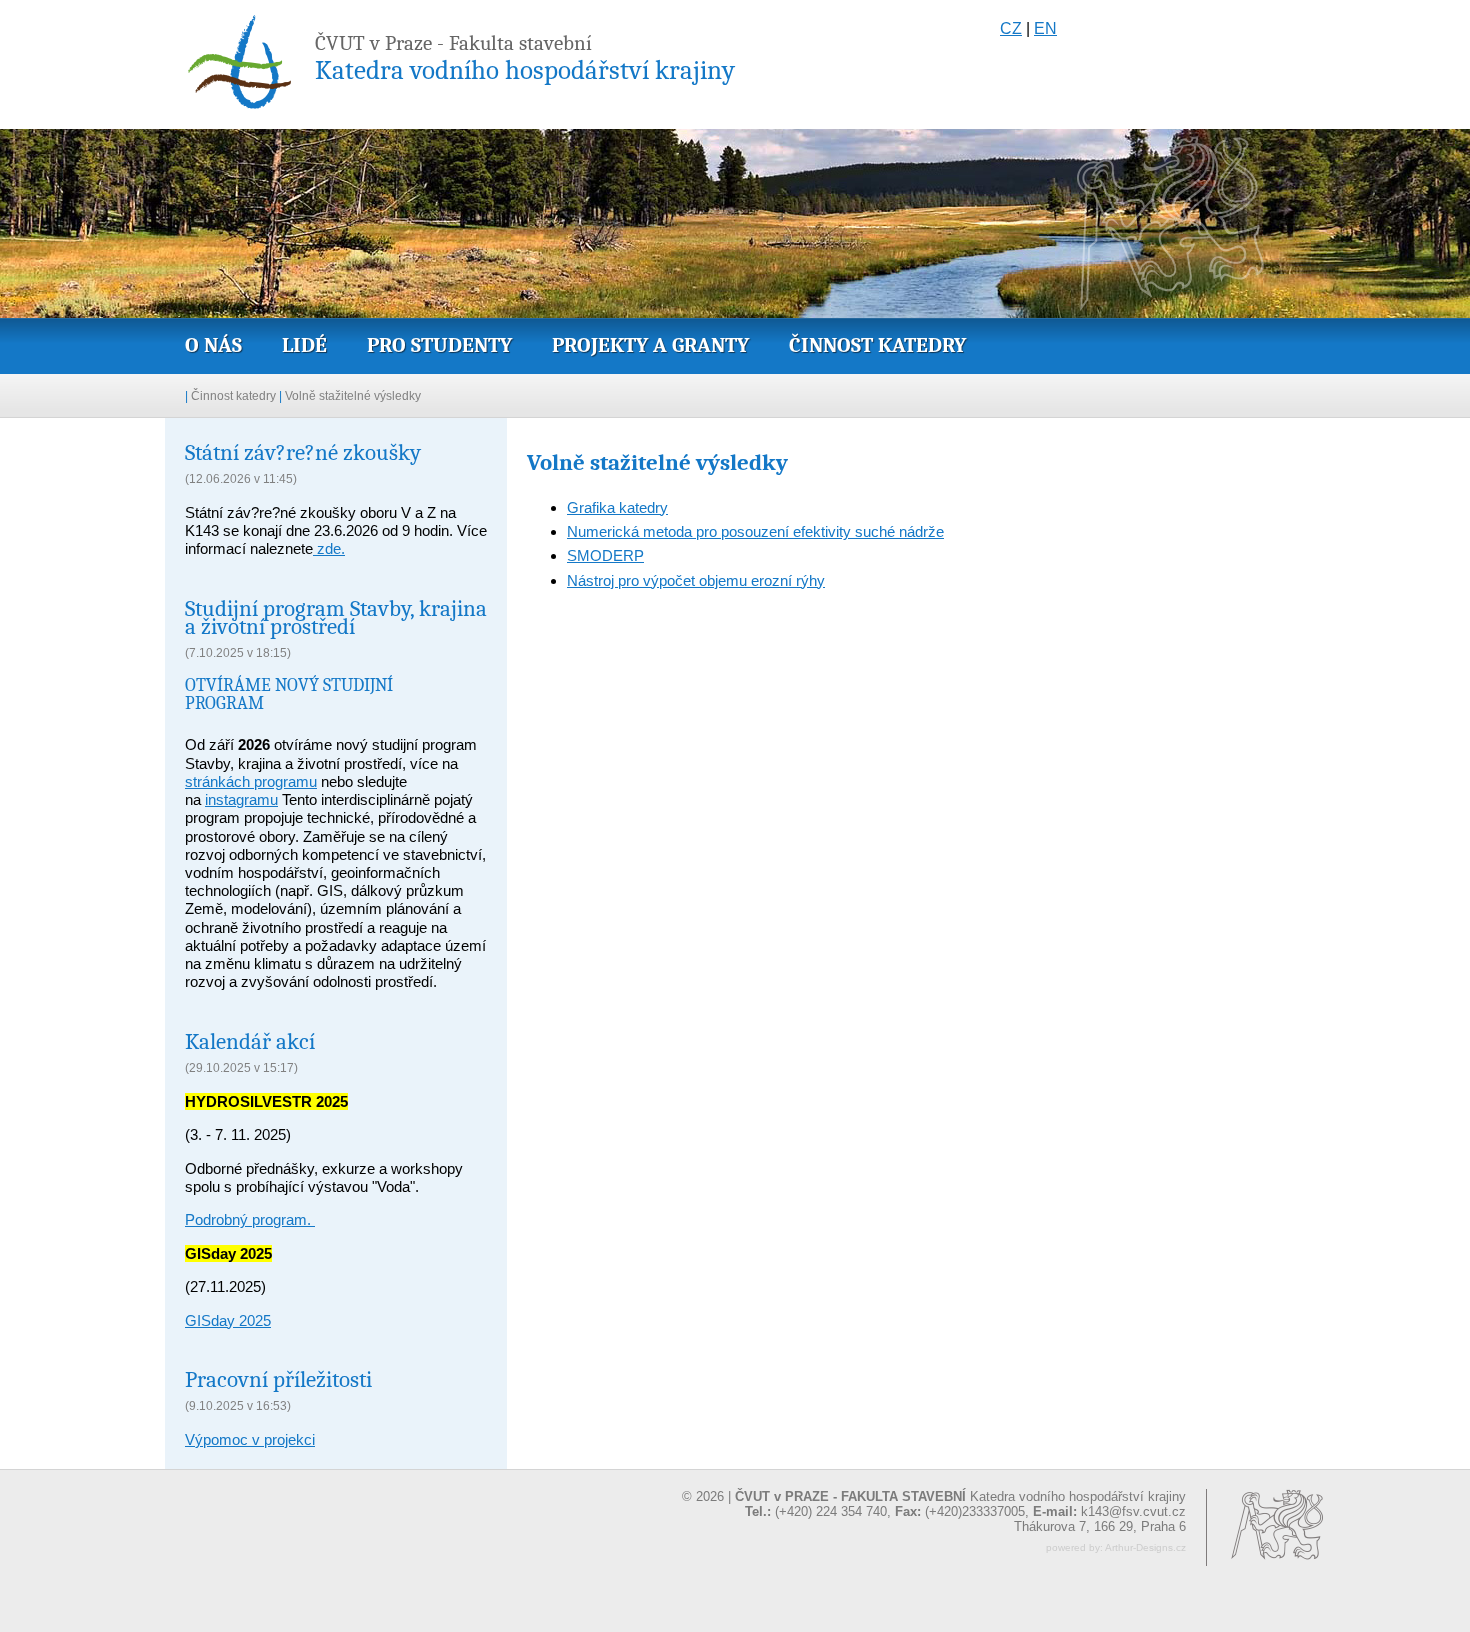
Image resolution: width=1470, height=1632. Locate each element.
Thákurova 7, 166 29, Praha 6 (1100, 1526)
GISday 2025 (228, 1320)
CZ (1011, 28)
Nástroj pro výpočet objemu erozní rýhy (696, 580)
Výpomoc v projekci (250, 1439)
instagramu (241, 799)
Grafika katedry (617, 507)
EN (1045, 28)
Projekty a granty (650, 345)
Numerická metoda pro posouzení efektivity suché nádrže (755, 531)
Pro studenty (439, 345)
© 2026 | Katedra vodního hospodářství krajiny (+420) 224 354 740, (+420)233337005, (934, 1504)
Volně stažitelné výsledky (353, 396)
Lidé (304, 345)
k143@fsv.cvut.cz (1133, 1511)
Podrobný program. (250, 1219)
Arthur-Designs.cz (1145, 1547)
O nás (213, 345)
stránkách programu (251, 781)
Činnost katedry (877, 345)
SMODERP (605, 555)
